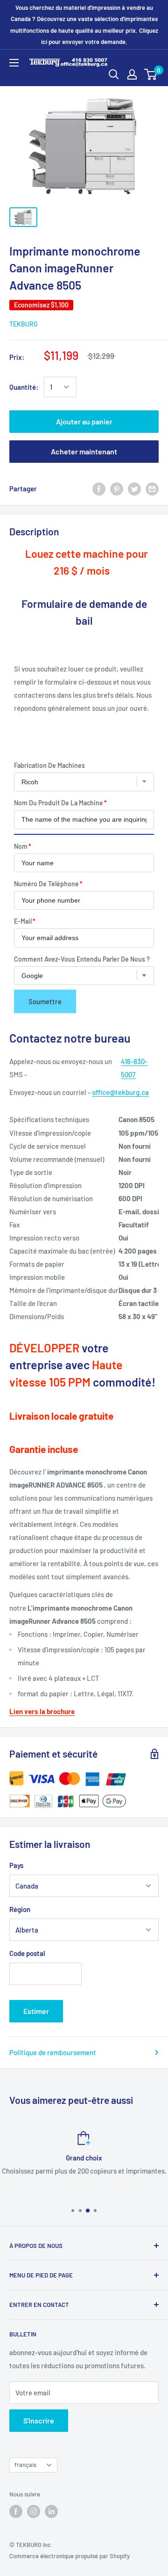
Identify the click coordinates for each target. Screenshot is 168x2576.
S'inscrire (39, 2420)
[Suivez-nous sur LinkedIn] (51, 2511)
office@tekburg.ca (120, 1092)
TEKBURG (24, 324)
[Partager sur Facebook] (99, 489)
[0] (151, 74)
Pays (16, 1865)
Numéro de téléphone (46, 884)
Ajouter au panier (84, 421)
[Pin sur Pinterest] (117, 489)
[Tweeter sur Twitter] (134, 489)
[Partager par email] (152, 489)
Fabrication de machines (49, 765)
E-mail (23, 921)
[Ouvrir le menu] (14, 63)
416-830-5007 (134, 1068)
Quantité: (24, 387)
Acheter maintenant (84, 451)
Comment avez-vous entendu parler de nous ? (82, 959)
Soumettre (45, 1001)
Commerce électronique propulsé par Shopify (70, 2556)
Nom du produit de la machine (59, 803)
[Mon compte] (132, 74)
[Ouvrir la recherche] (114, 74)
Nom (21, 846)
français (25, 2465)
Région (20, 1909)
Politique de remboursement (53, 2052)
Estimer (36, 2011)
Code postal (27, 1953)
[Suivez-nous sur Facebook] (16, 2511)
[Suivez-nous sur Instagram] (34, 2511)
